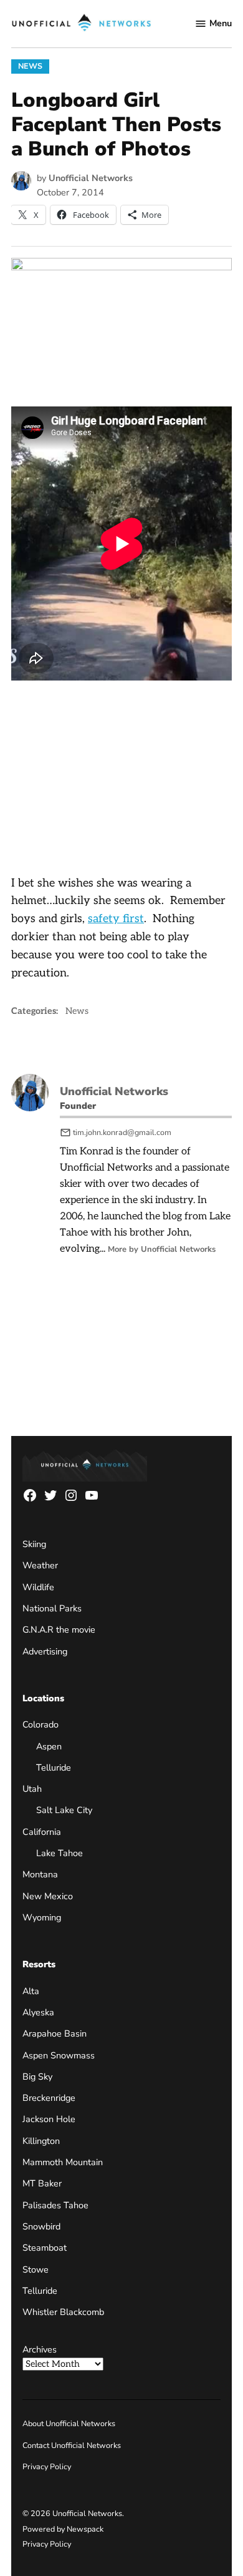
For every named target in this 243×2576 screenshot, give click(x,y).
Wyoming (42, 1917)
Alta (31, 1991)
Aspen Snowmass (59, 2055)
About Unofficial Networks (69, 2423)
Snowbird (41, 2226)
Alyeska (38, 2012)
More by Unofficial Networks (162, 1249)
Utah (32, 1789)
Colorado (40, 1724)
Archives (40, 2349)
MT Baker (42, 2183)
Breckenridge (49, 2098)
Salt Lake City (64, 1810)
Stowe (36, 2269)
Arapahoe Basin (55, 2033)
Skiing (34, 1544)
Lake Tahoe (60, 1853)
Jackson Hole (49, 2119)
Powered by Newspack (63, 2529)
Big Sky (37, 2077)
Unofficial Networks (91, 178)
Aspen (49, 1746)
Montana (40, 1874)
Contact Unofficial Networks (72, 2445)
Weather (40, 1565)
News (30, 66)
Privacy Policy (47, 2466)
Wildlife (38, 1587)
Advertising (45, 1651)
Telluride (54, 1767)
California (42, 1832)
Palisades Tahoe (55, 2205)
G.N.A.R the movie (59, 1630)
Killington (41, 2141)
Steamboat (45, 2248)
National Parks (52, 1608)
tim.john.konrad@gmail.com (122, 1132)
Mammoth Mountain (63, 2162)
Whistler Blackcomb (63, 2312)
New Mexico (48, 1896)
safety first (116, 919)
